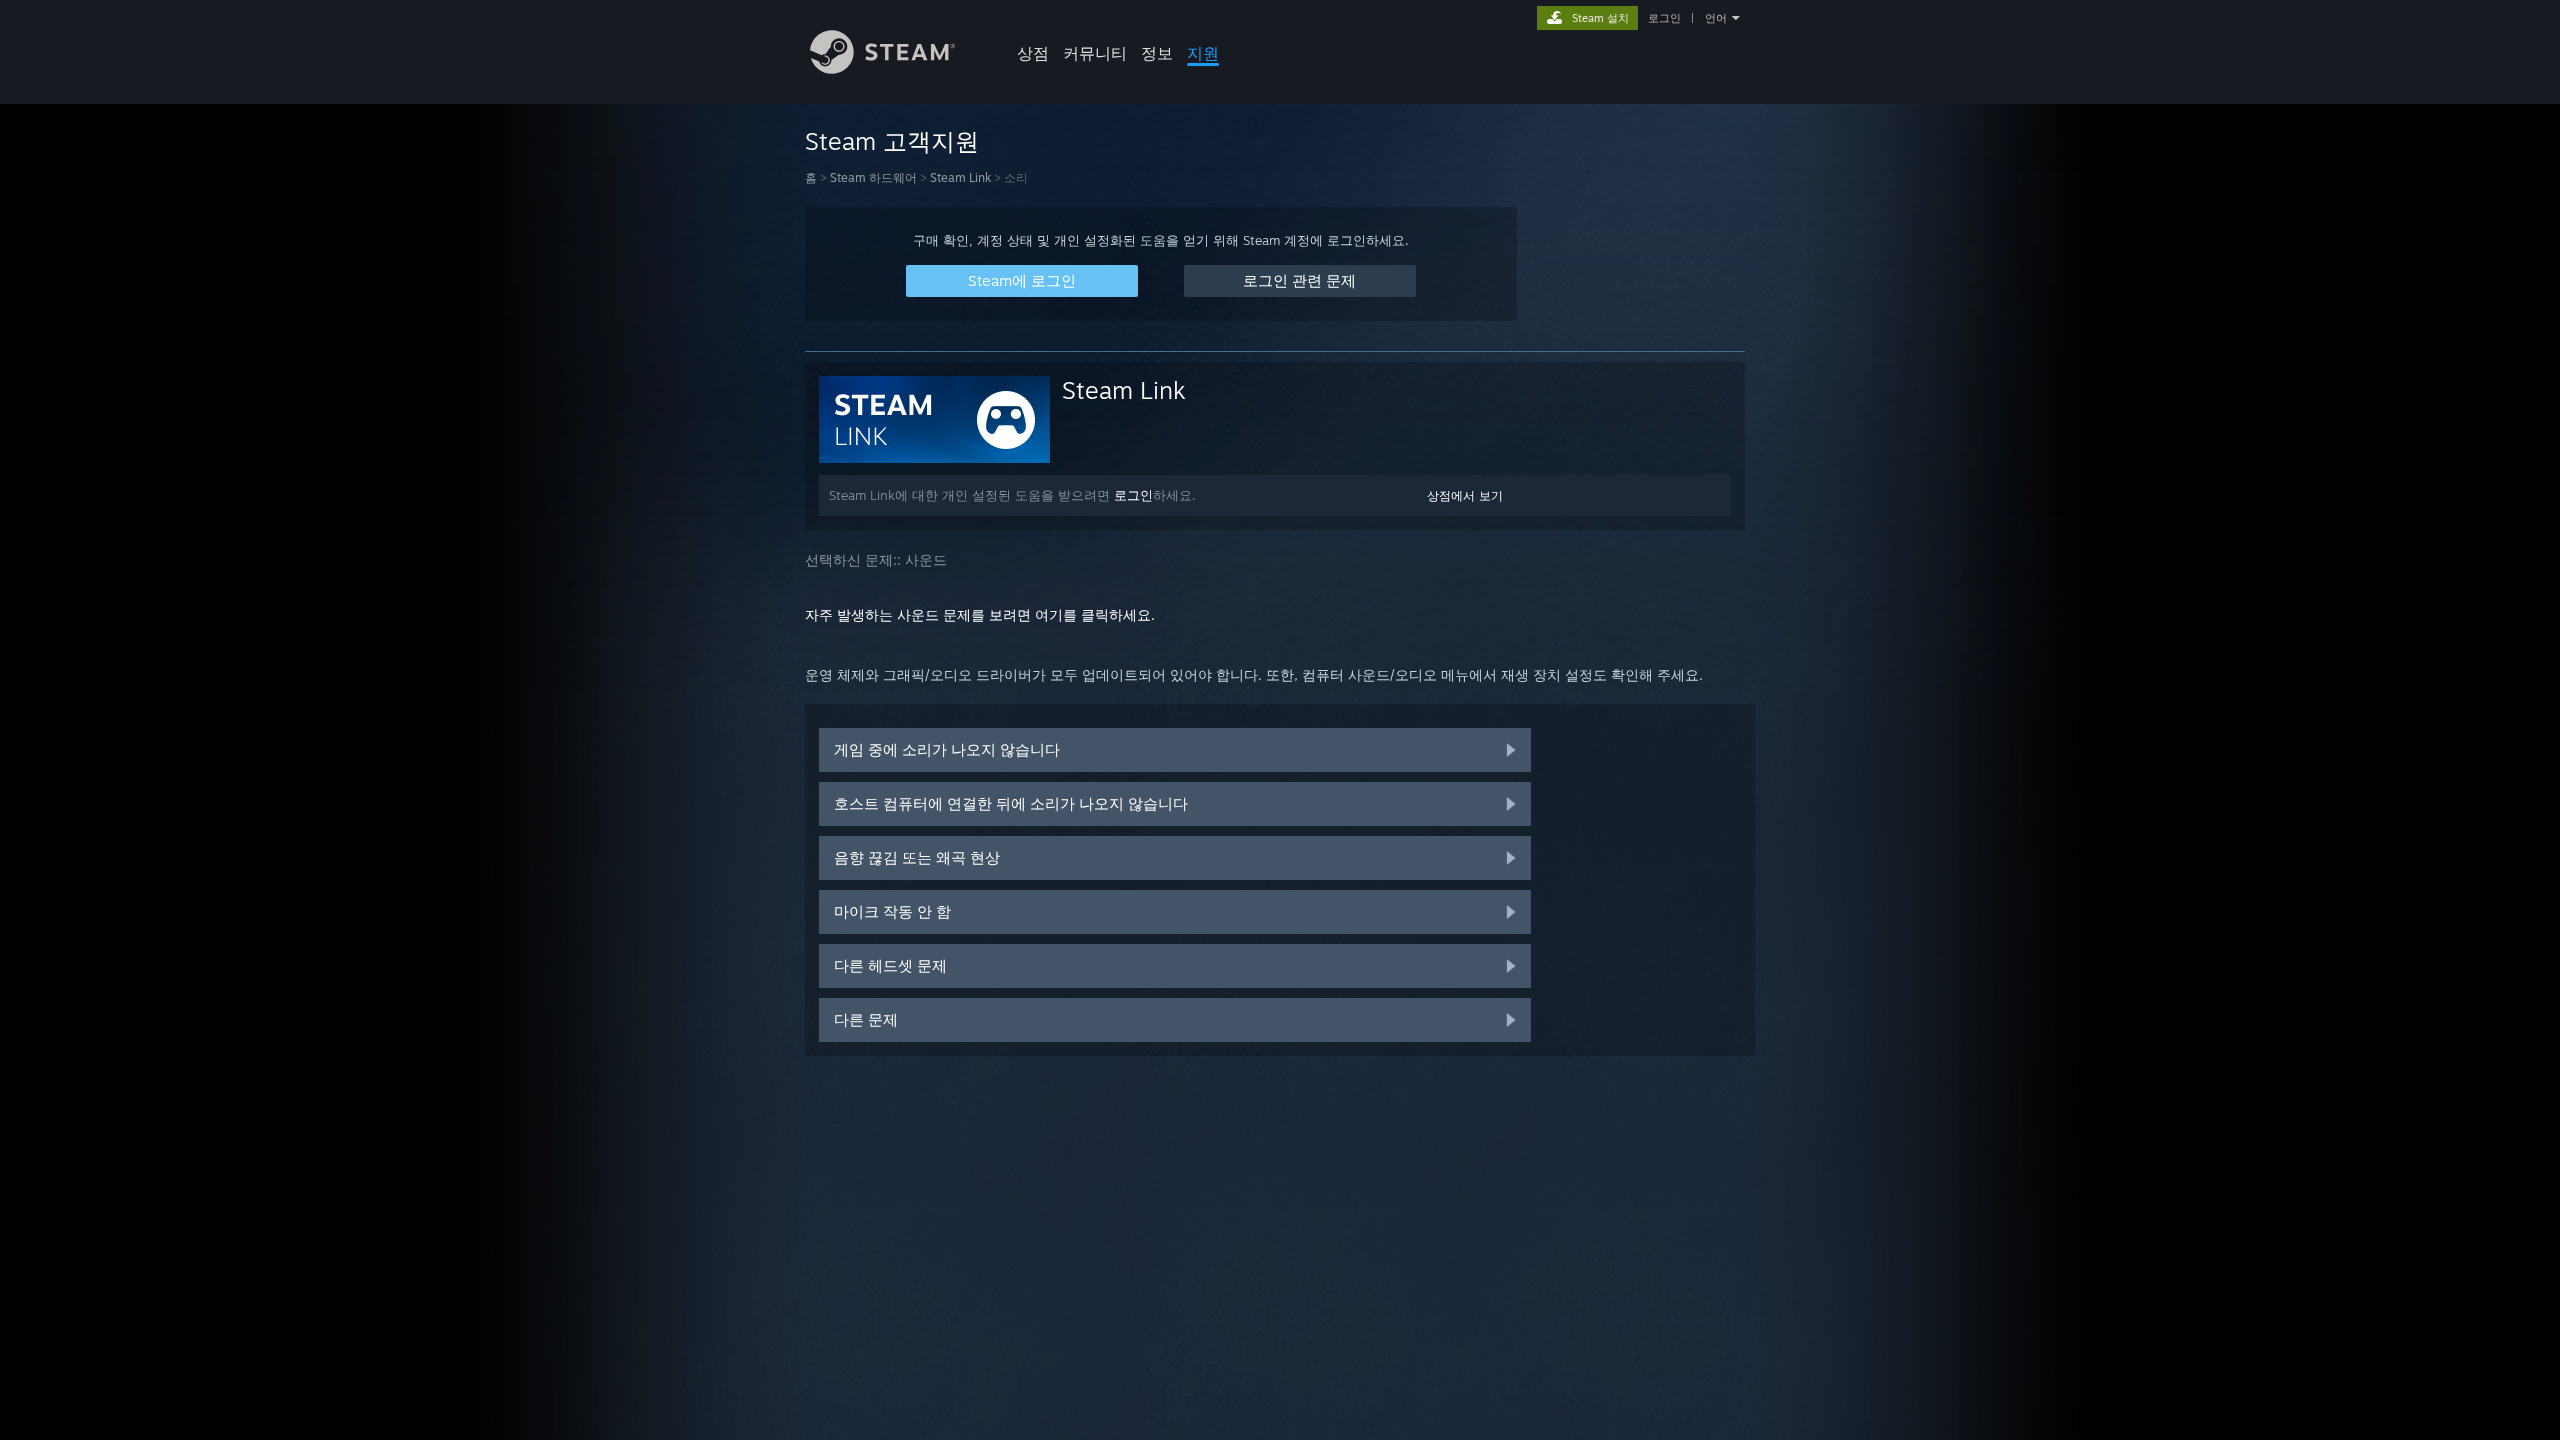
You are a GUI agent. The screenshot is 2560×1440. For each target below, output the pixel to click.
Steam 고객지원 (892, 141)
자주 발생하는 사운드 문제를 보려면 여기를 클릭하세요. (980, 614)
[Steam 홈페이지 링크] (882, 68)
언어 (1716, 18)
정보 (1157, 53)
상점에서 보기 (1465, 495)
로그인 (1664, 18)
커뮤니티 (1095, 53)
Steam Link (960, 177)
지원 (1203, 53)
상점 (1033, 53)
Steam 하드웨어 (873, 177)
